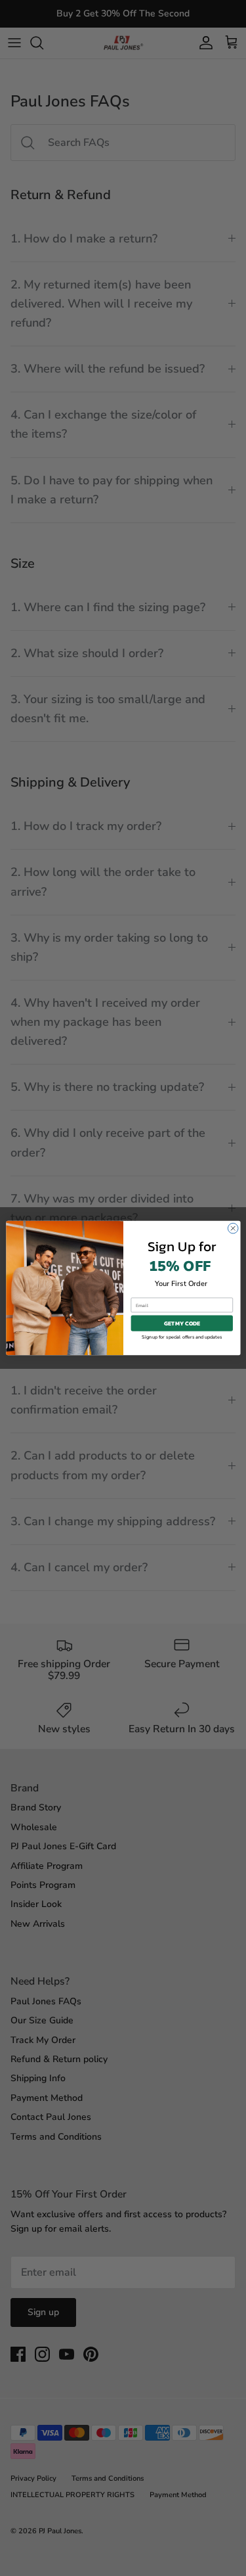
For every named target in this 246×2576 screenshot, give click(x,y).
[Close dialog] (233, 1228)
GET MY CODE (182, 1323)
